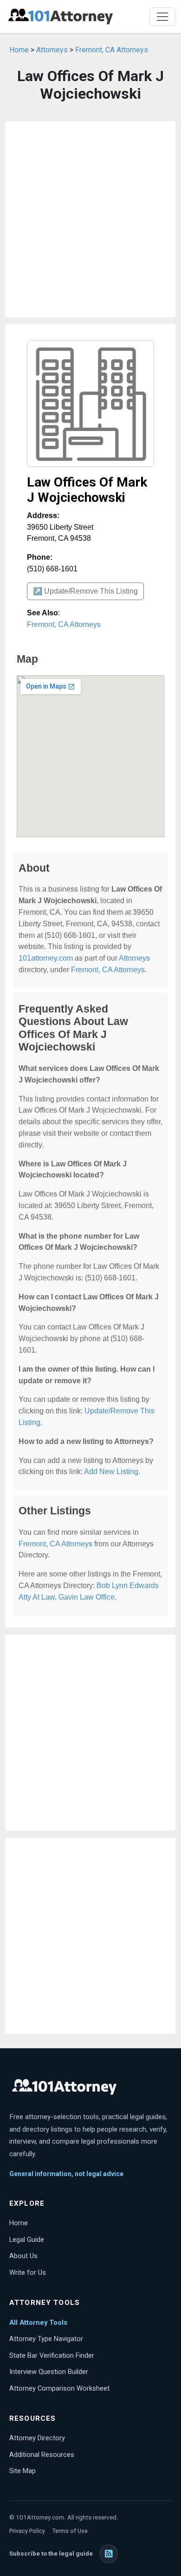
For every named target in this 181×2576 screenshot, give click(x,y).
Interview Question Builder (49, 2372)
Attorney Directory (37, 2438)
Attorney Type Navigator (46, 2339)
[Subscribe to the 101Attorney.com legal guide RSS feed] (109, 2554)
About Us (23, 2256)
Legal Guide (27, 2240)
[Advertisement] (90, 219)
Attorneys (52, 50)
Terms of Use (70, 2531)
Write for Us (28, 2272)
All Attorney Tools (38, 2323)
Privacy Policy (27, 2531)
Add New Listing (111, 1472)
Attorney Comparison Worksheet (59, 2388)
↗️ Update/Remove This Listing (85, 591)
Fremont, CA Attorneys (112, 50)
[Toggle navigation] (162, 17)
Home (19, 50)
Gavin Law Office (87, 1597)
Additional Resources (42, 2455)
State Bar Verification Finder (52, 2355)
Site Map (23, 2471)
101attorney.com (46, 958)
